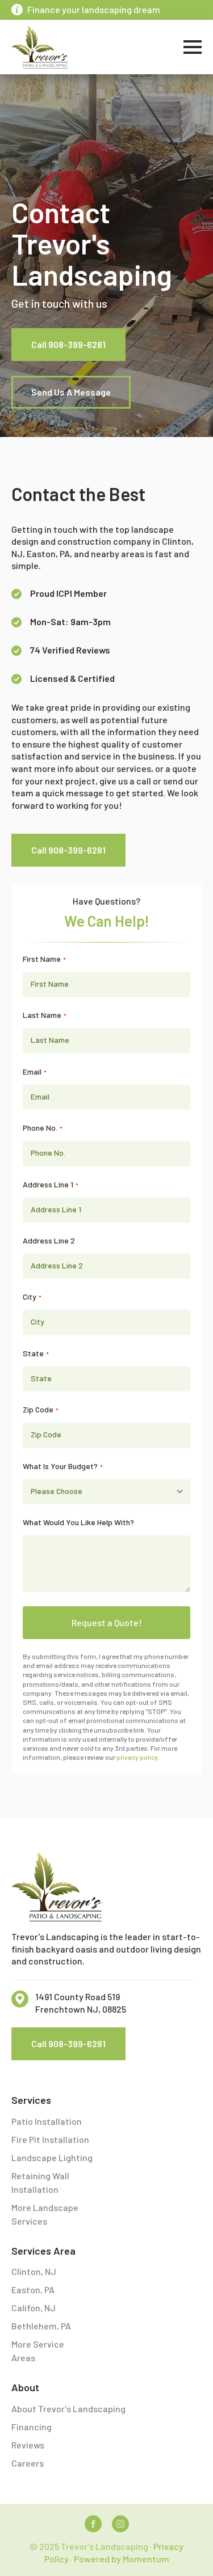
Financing (32, 2427)
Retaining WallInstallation (40, 2182)
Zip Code (41, 1410)
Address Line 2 (49, 1241)
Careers (28, 2463)
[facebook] (93, 2524)
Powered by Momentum (122, 2559)
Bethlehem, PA (41, 2326)
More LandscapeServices (45, 2214)
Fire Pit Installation (50, 2139)
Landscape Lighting (52, 2157)
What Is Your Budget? (63, 1466)
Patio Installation (47, 2121)
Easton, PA (33, 2289)
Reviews (28, 2445)
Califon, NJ (34, 2308)
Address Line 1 (51, 1185)
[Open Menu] (193, 47)
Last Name (45, 1015)
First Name (44, 959)
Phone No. (43, 1128)
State (36, 1353)
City (32, 1297)
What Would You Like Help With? (78, 1522)
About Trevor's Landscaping (68, 2409)
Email (35, 1072)
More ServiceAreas (38, 2351)
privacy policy (137, 1757)
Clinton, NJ (34, 2271)
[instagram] (120, 2524)
